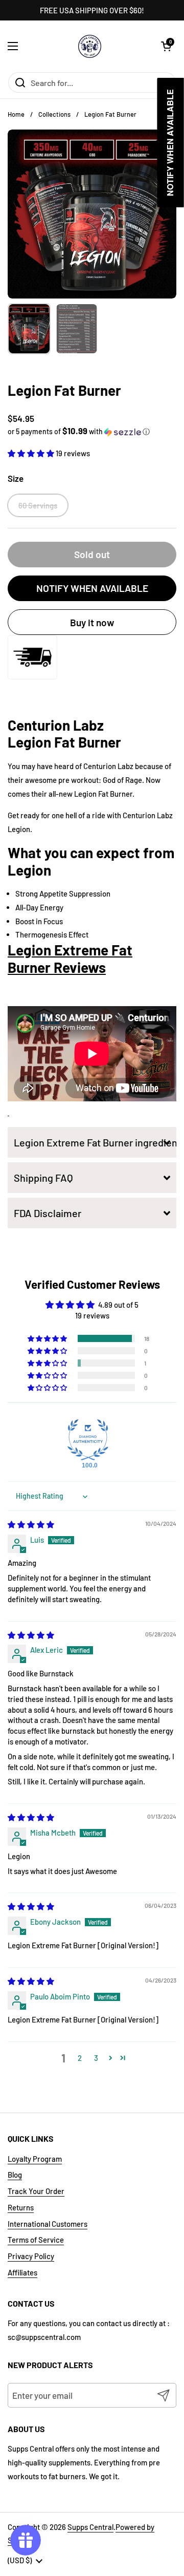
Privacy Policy (31, 2256)
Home (16, 114)
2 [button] (80, 2058)
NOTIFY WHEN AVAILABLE (92, 588)
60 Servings (38, 505)
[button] (166, 46)
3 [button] (96, 2058)
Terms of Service (36, 2240)
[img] (31, 1524)
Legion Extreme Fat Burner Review (70, 959)
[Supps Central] (90, 46)
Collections (54, 114)
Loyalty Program (35, 2159)
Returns (21, 2207)
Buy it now (92, 622)
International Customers (48, 2224)
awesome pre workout (62, 780)
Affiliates (22, 2272)
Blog (15, 2175)
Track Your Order (36, 2191)
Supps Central (90, 2527)
